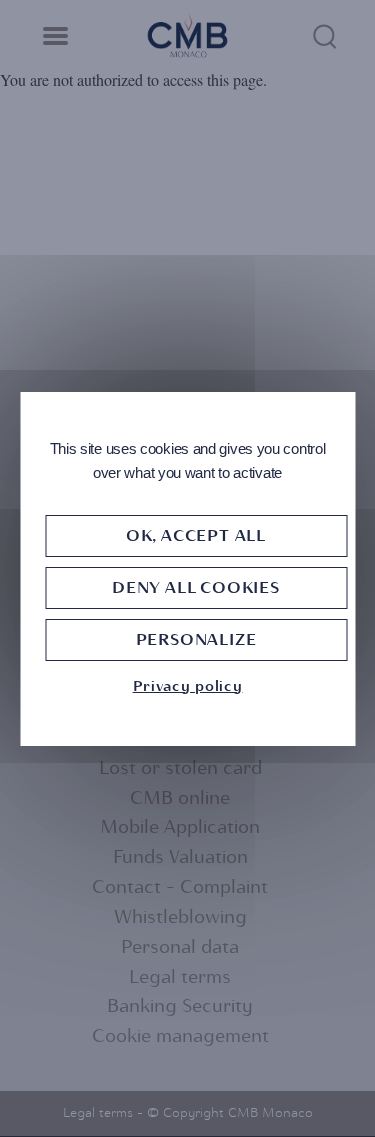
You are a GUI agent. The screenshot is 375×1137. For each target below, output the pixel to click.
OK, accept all (196, 535)
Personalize (196, 639)
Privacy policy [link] (188, 686)
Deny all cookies (196, 587)
